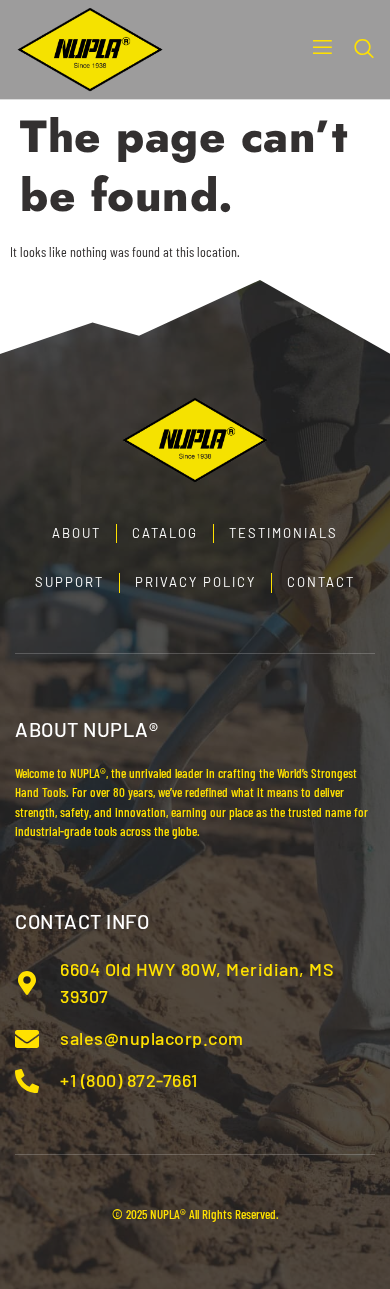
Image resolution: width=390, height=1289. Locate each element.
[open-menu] (315, 49)
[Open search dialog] (365, 50)
